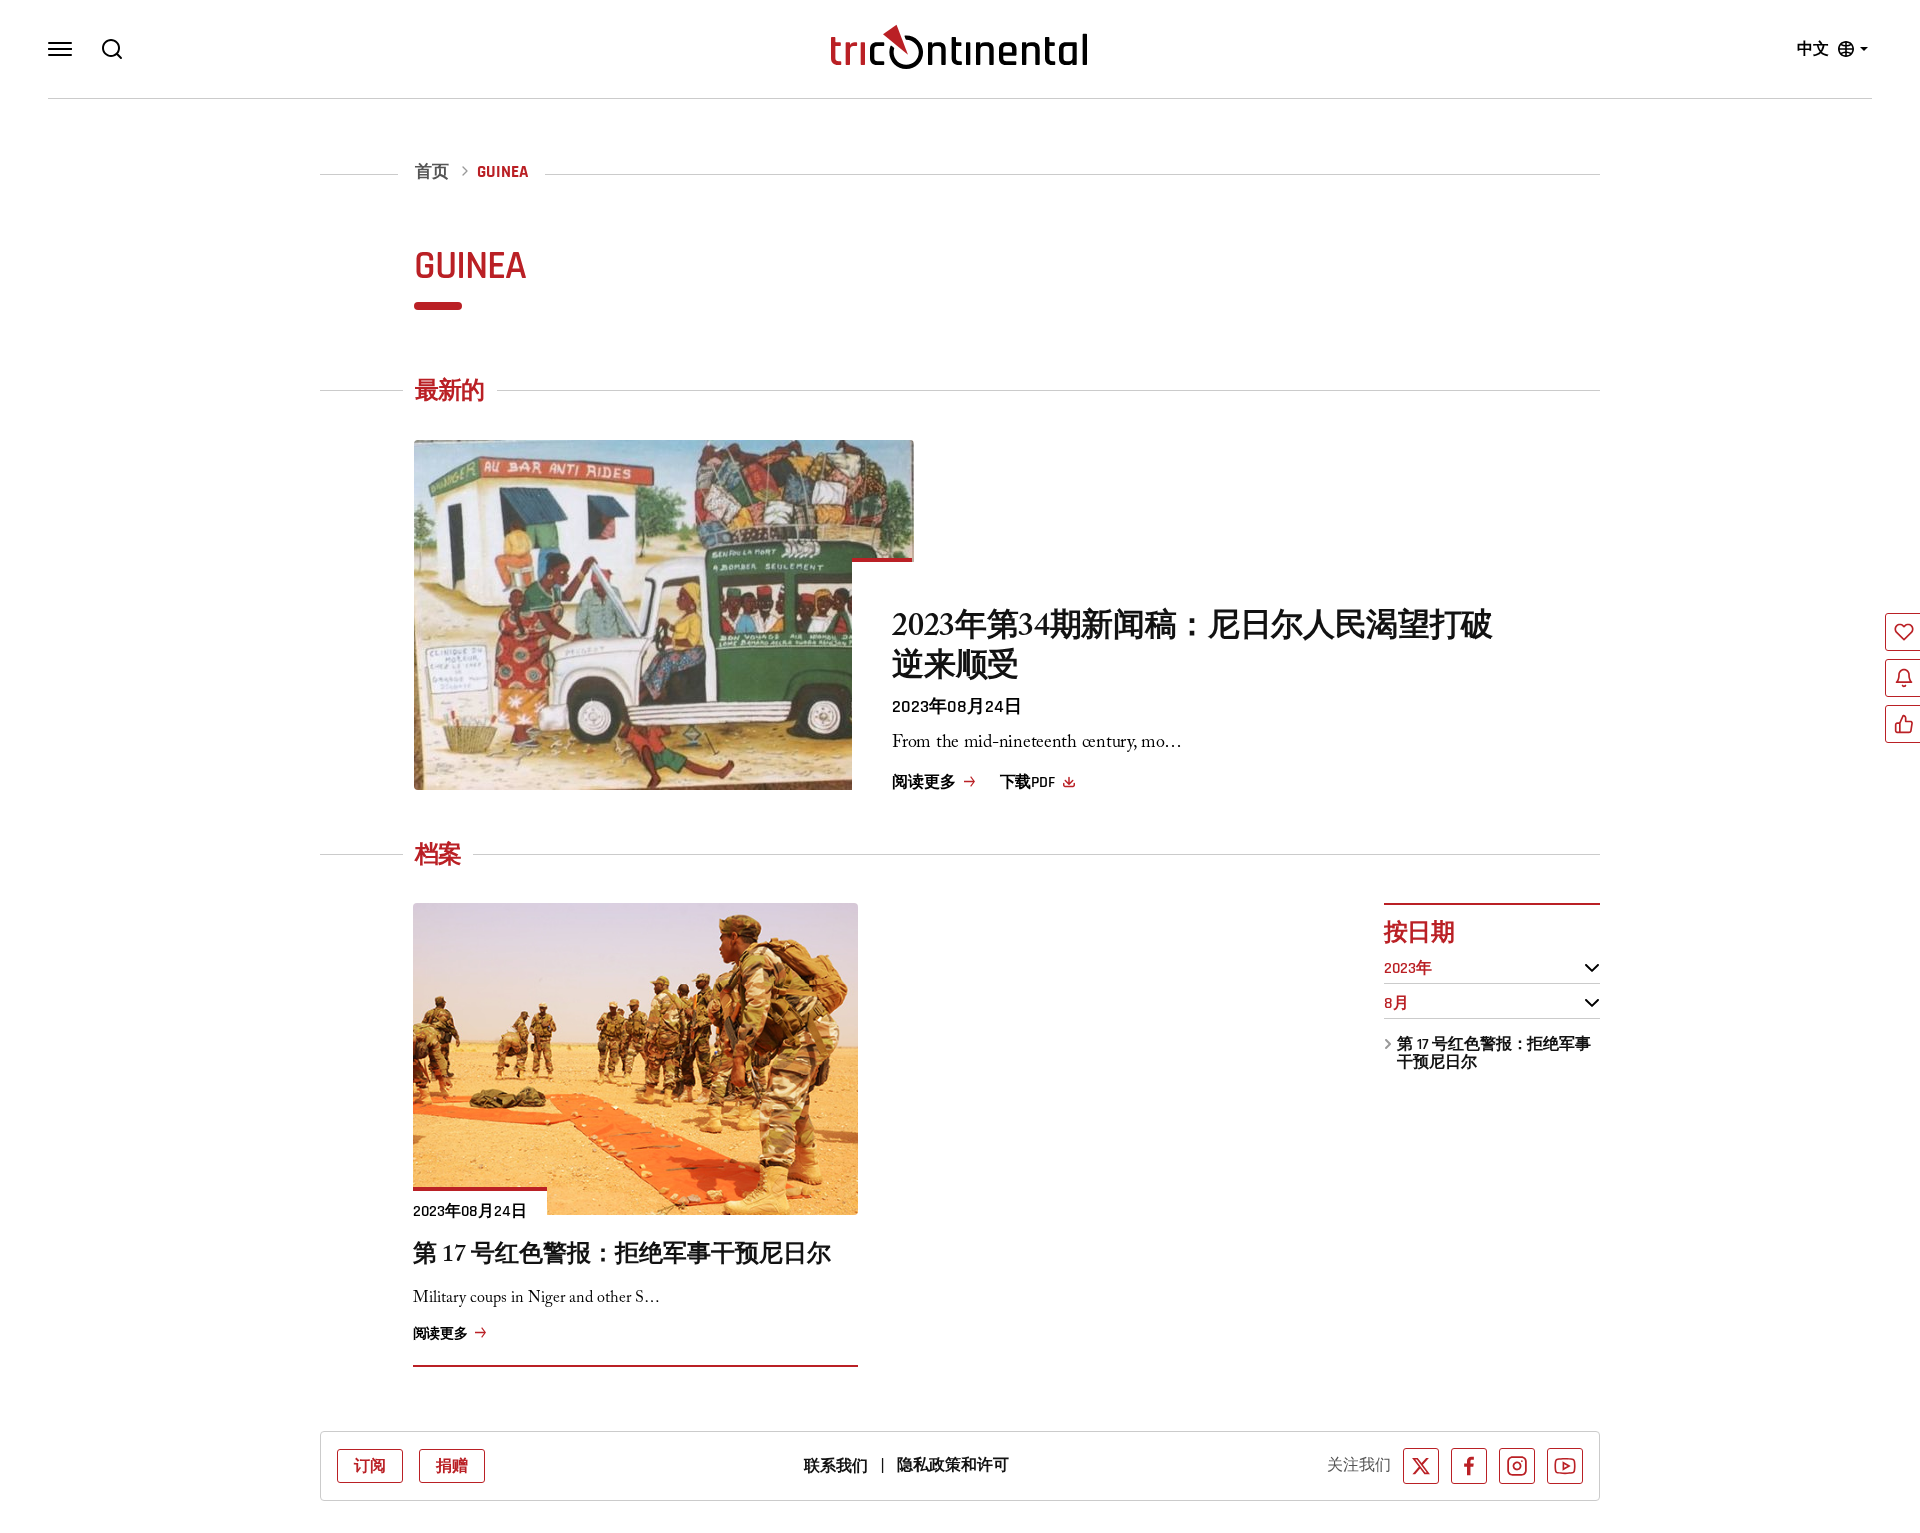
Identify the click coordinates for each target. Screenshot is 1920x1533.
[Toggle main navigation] (60, 49)
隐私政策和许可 (953, 1465)
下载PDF (1027, 782)
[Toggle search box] (112, 49)
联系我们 (836, 1466)
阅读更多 (923, 782)
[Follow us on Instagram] (1517, 1466)
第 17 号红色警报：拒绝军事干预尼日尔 (1494, 1053)
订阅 (370, 1466)
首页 (432, 172)
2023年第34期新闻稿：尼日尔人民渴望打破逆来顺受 (1192, 650)
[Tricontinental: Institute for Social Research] (959, 47)
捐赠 (452, 1466)
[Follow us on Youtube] (1565, 1466)
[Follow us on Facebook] (1469, 1466)
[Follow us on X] (1421, 1466)
